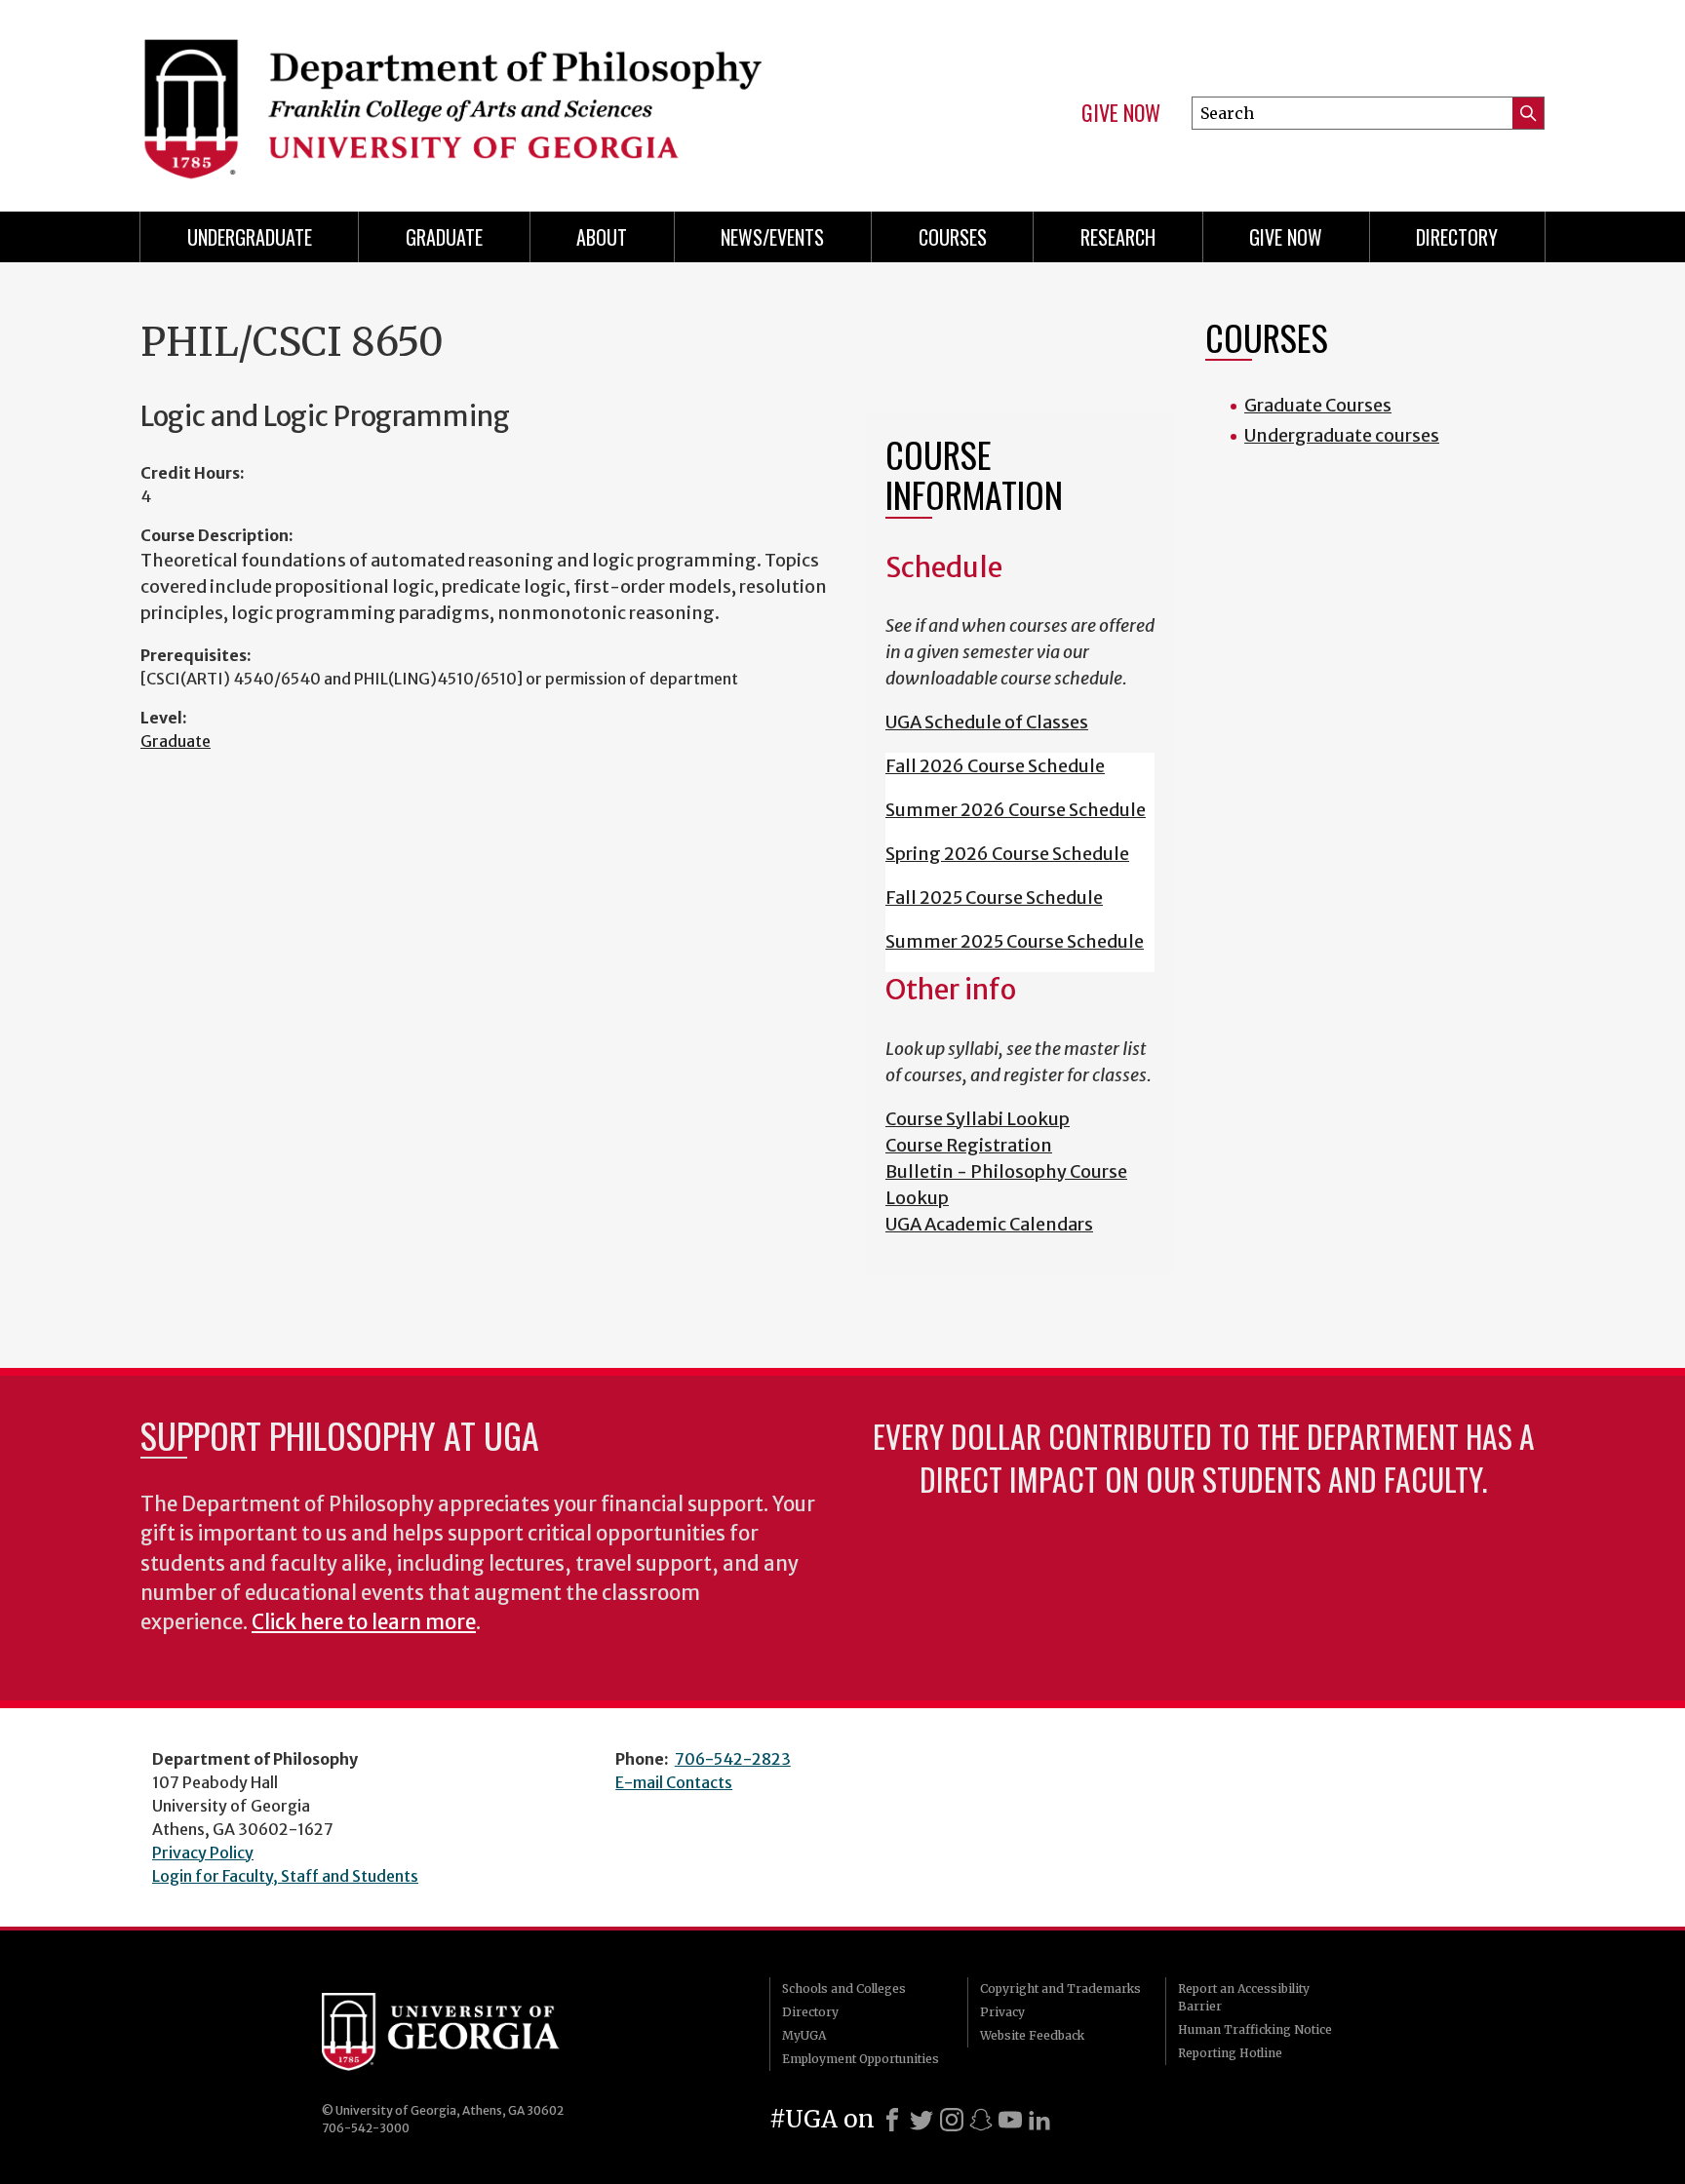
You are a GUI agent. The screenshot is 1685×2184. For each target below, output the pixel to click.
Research (1118, 237)
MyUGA (804, 2035)
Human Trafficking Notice (1255, 2029)
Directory (1457, 237)
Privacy (1002, 2012)
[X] (921, 2120)
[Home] (482, 97)
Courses (953, 237)
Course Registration (969, 1145)
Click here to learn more (364, 1622)
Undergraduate (250, 237)
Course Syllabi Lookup (978, 1119)
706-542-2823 (733, 1759)
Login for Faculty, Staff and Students (285, 1876)
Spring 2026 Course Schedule (1007, 854)
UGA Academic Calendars (989, 1224)
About (602, 237)
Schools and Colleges (844, 1989)
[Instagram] (952, 2120)
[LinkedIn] (1039, 2120)
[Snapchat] (981, 2120)
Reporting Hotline (1230, 2053)
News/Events (772, 237)
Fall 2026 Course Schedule (995, 766)
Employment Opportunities (861, 2059)
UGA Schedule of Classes (987, 722)
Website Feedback (1032, 2035)
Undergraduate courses (1342, 435)
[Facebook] (892, 2120)
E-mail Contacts (674, 1782)
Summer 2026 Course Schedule (1016, 810)
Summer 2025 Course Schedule (1015, 941)
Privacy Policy (203, 1852)
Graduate (444, 237)
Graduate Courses (1318, 405)
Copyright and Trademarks (1060, 1989)
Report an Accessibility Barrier (1244, 1997)
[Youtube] (1010, 2120)
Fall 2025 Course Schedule (994, 897)
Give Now (1121, 113)
